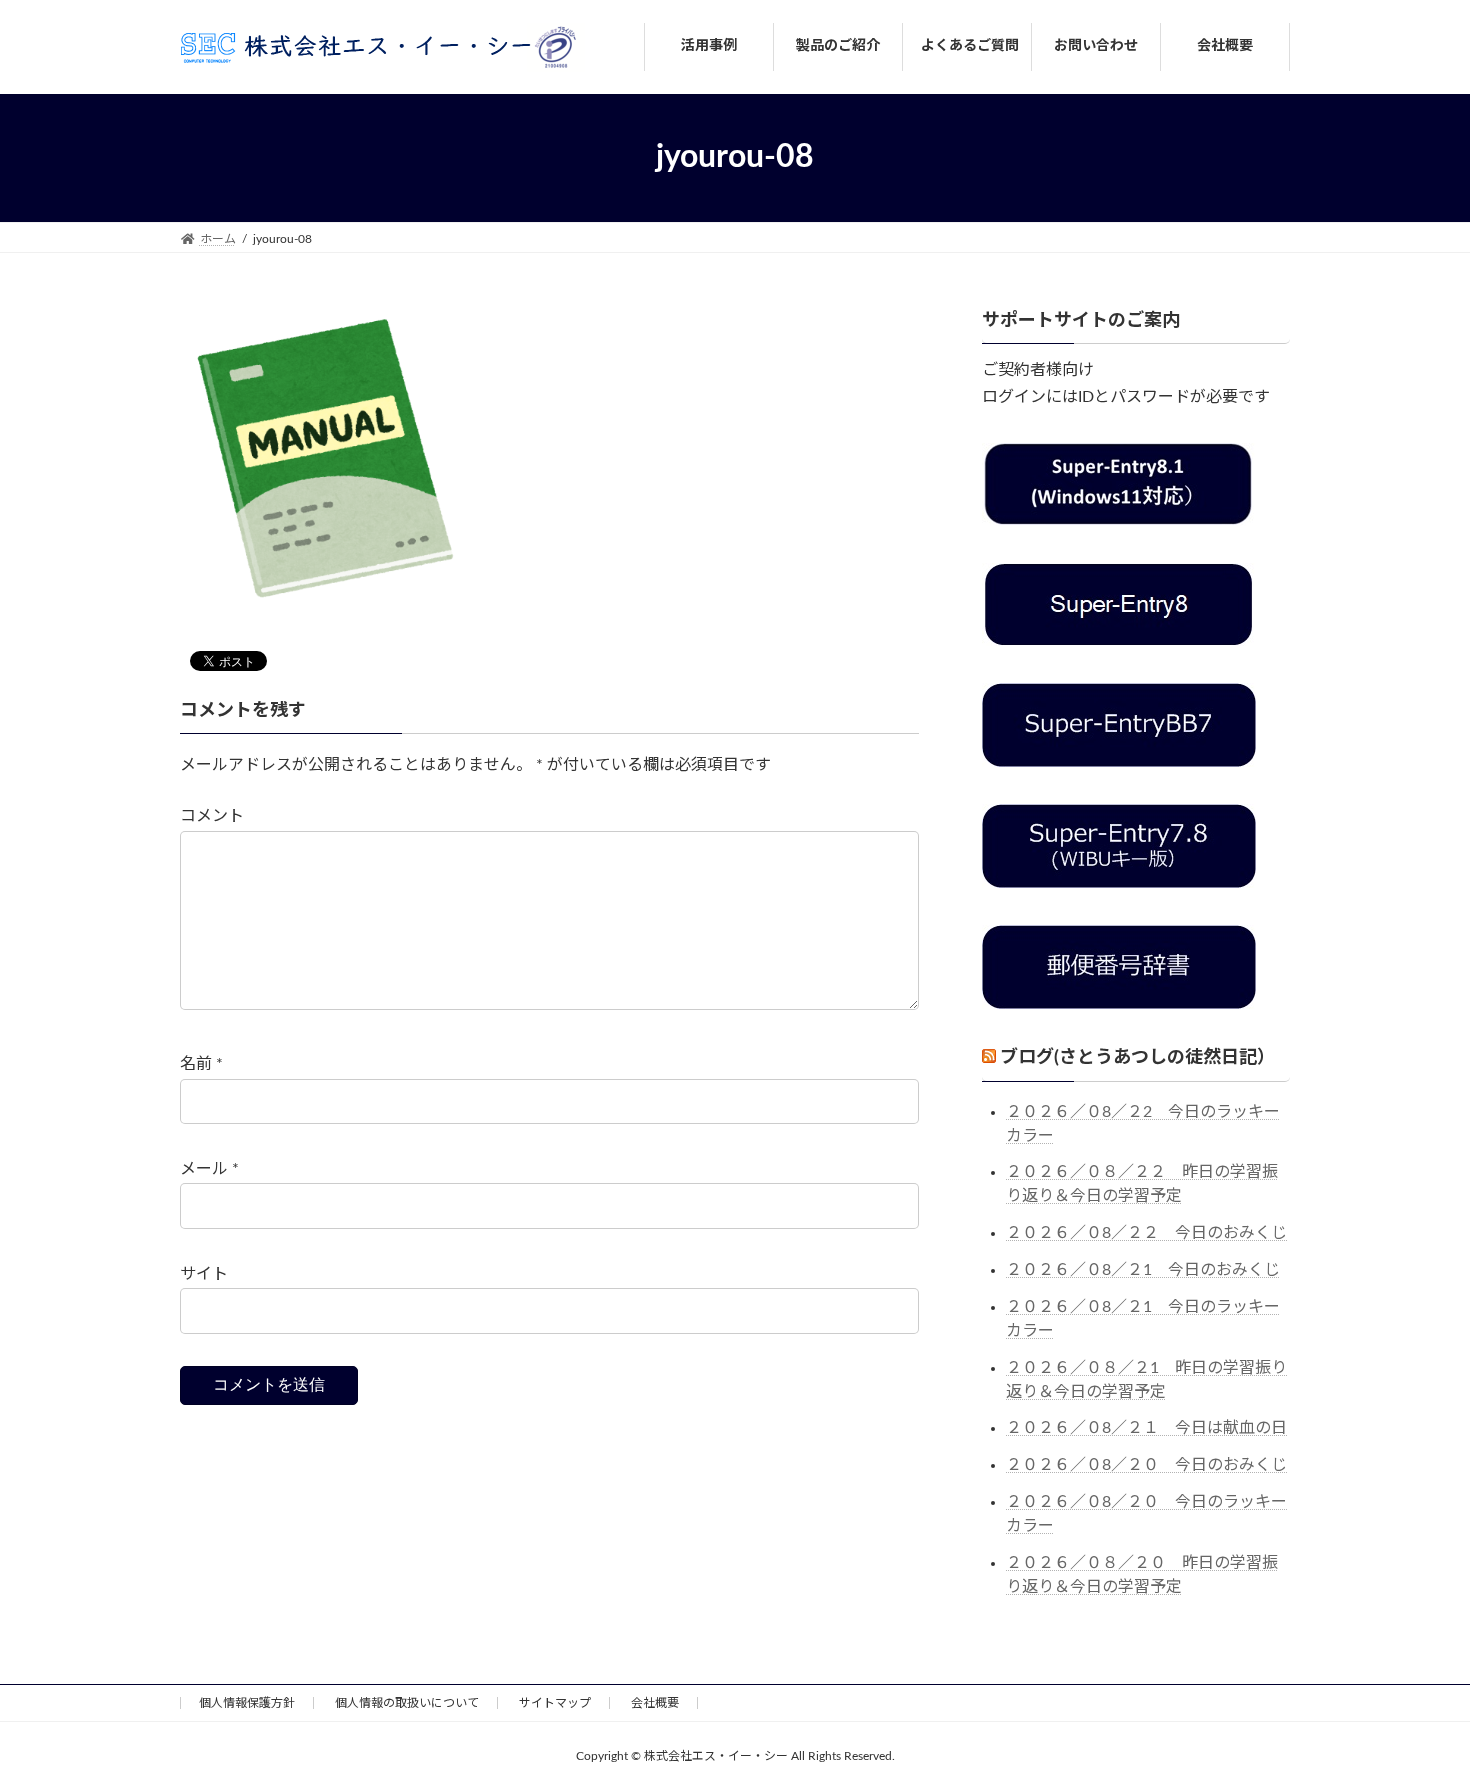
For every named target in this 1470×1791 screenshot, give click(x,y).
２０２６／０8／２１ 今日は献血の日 (1146, 1428)
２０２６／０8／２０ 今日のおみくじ (1146, 1465)
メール (209, 1170)
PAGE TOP (1417, 1718)
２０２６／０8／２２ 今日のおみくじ (1146, 1233)
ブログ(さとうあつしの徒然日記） (1137, 1058)
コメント (212, 817)
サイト (204, 1274)
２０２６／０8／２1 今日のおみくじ (1143, 1270)
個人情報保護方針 (247, 1703)
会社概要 (655, 1703)
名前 (201, 1065)
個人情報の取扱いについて (407, 1703)
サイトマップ (555, 1703)
